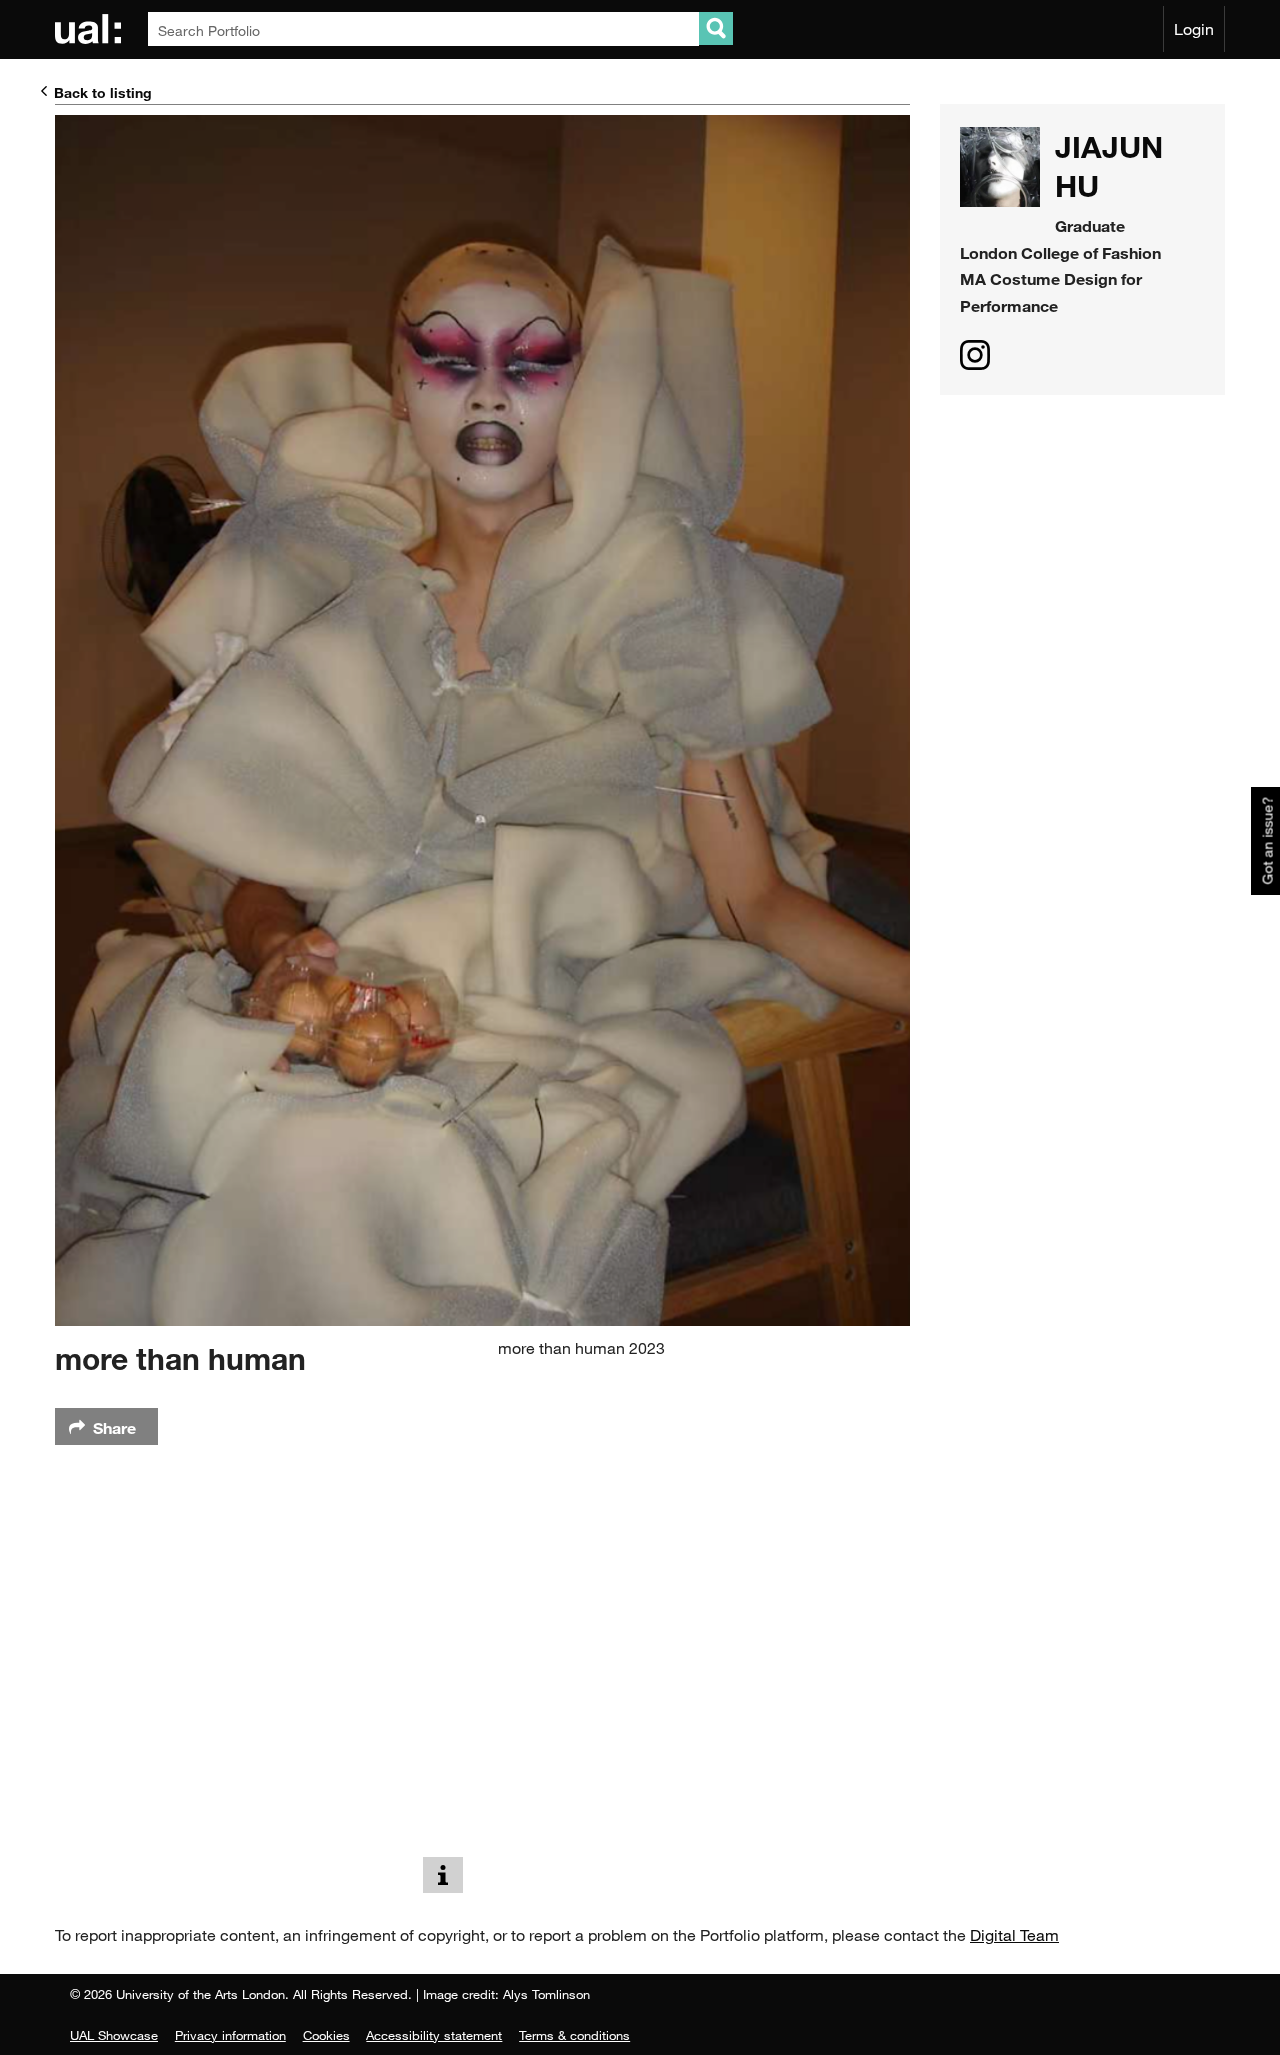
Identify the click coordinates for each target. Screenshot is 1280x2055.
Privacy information (230, 2035)
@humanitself (975, 355)
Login (1194, 29)
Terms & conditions (574, 2035)
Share (114, 1427)
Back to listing (103, 92)
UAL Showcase (114, 2035)
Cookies (326, 2035)
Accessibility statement (434, 2035)
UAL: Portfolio (91, 29)
